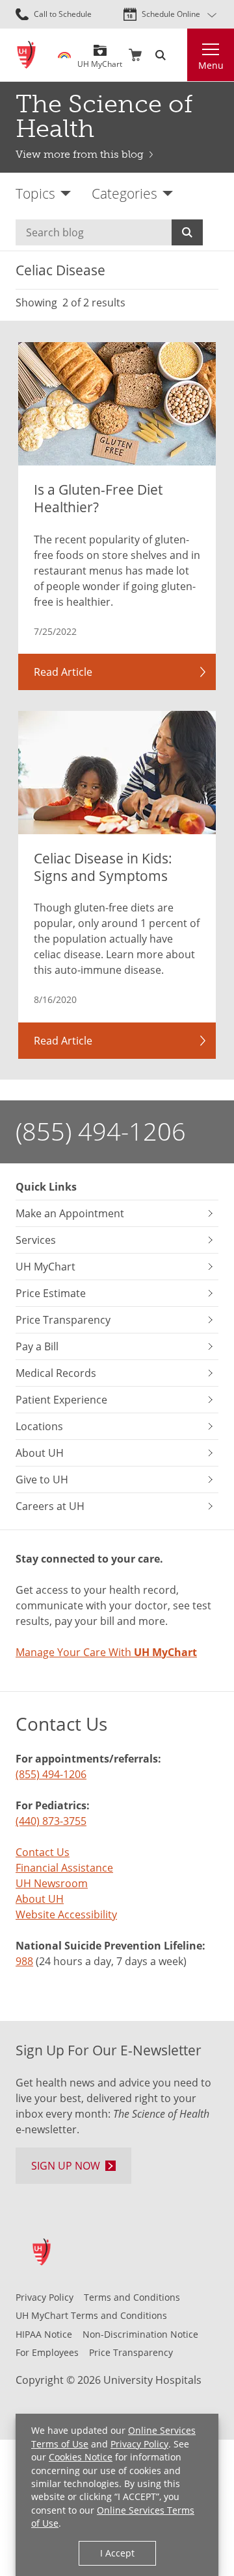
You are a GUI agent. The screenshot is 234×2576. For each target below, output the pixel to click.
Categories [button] (124, 193)
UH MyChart (100, 59)
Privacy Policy (139, 2444)
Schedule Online (171, 14)
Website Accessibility (66, 1914)
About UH (40, 1899)
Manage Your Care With (106, 1652)
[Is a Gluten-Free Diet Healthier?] (117, 404)
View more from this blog (80, 154)
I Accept (117, 2553)
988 (24, 1961)
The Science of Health (104, 116)
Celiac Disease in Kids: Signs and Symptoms (103, 867)
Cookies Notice (81, 2457)
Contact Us (43, 1852)
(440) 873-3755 (51, 1821)
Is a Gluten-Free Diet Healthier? (98, 498)
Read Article (63, 672)
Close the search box (179, 55)
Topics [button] (35, 193)
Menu (211, 65)
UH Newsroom (52, 1883)
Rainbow (64, 55)
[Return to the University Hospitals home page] (26, 55)
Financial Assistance (64, 1868)
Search (187, 232)
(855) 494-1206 (101, 1131)
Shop (135, 55)
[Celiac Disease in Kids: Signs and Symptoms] (117, 773)
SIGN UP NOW (66, 2166)
